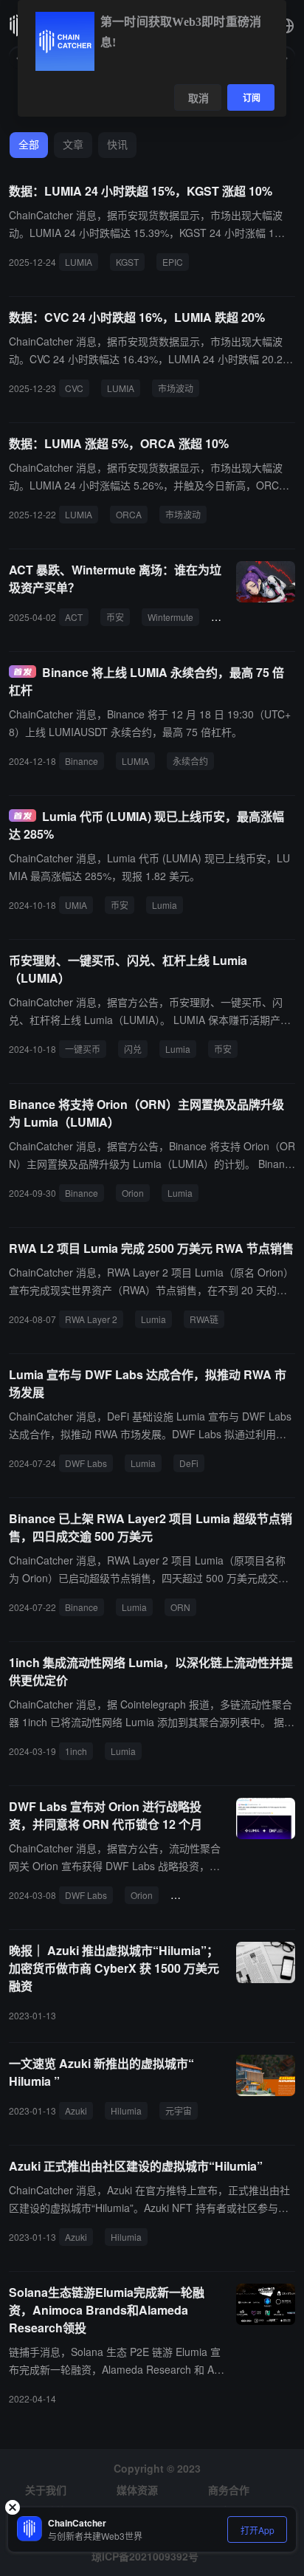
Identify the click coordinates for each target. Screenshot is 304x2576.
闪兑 (133, 1049)
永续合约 (190, 761)
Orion (133, 1193)
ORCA (129, 514)
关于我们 (46, 2490)
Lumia (165, 905)
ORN (180, 1607)
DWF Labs (86, 1463)
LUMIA (79, 262)
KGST (127, 262)
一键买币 (83, 1049)
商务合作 (229, 2490)
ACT (74, 617)
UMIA (76, 905)
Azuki (76, 2110)
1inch (76, 1751)
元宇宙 (179, 2110)
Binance (82, 761)
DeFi (189, 1463)
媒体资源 (137, 2490)
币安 (115, 617)
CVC (74, 388)
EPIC (173, 262)
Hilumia (126, 2110)
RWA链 (204, 1319)
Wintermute (170, 617)
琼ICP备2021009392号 (145, 2556)
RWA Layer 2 (91, 1319)
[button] (286, 26)
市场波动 (176, 388)
